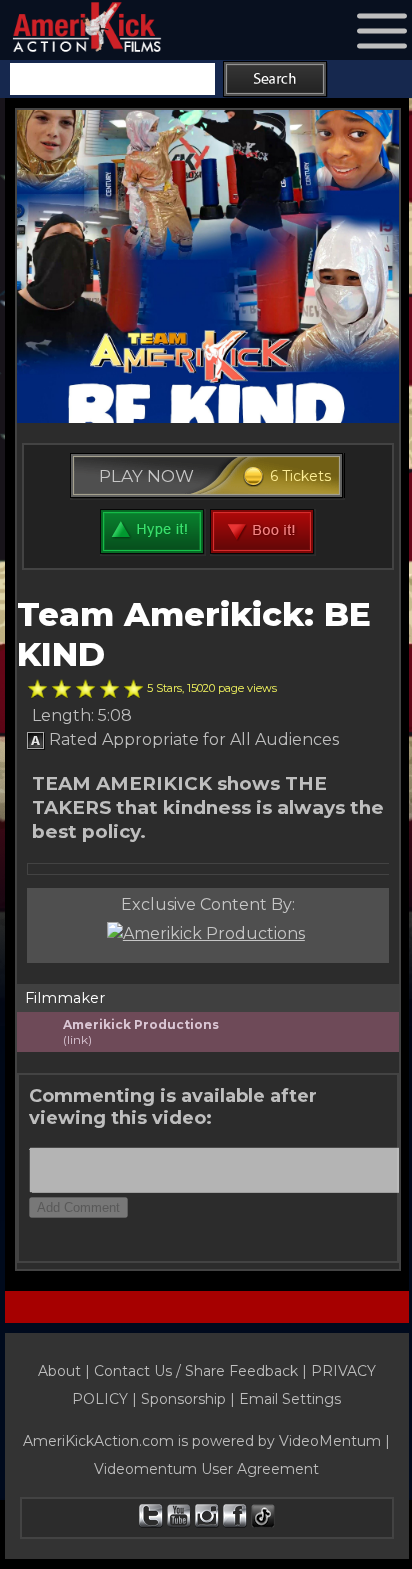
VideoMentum (330, 1441)
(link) (77, 1039)
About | (66, 1371)
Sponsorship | (190, 1399)
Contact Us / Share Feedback (196, 1371)
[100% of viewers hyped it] (37, 689)
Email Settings (290, 1399)
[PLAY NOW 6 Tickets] (207, 500)
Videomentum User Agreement (206, 1469)
